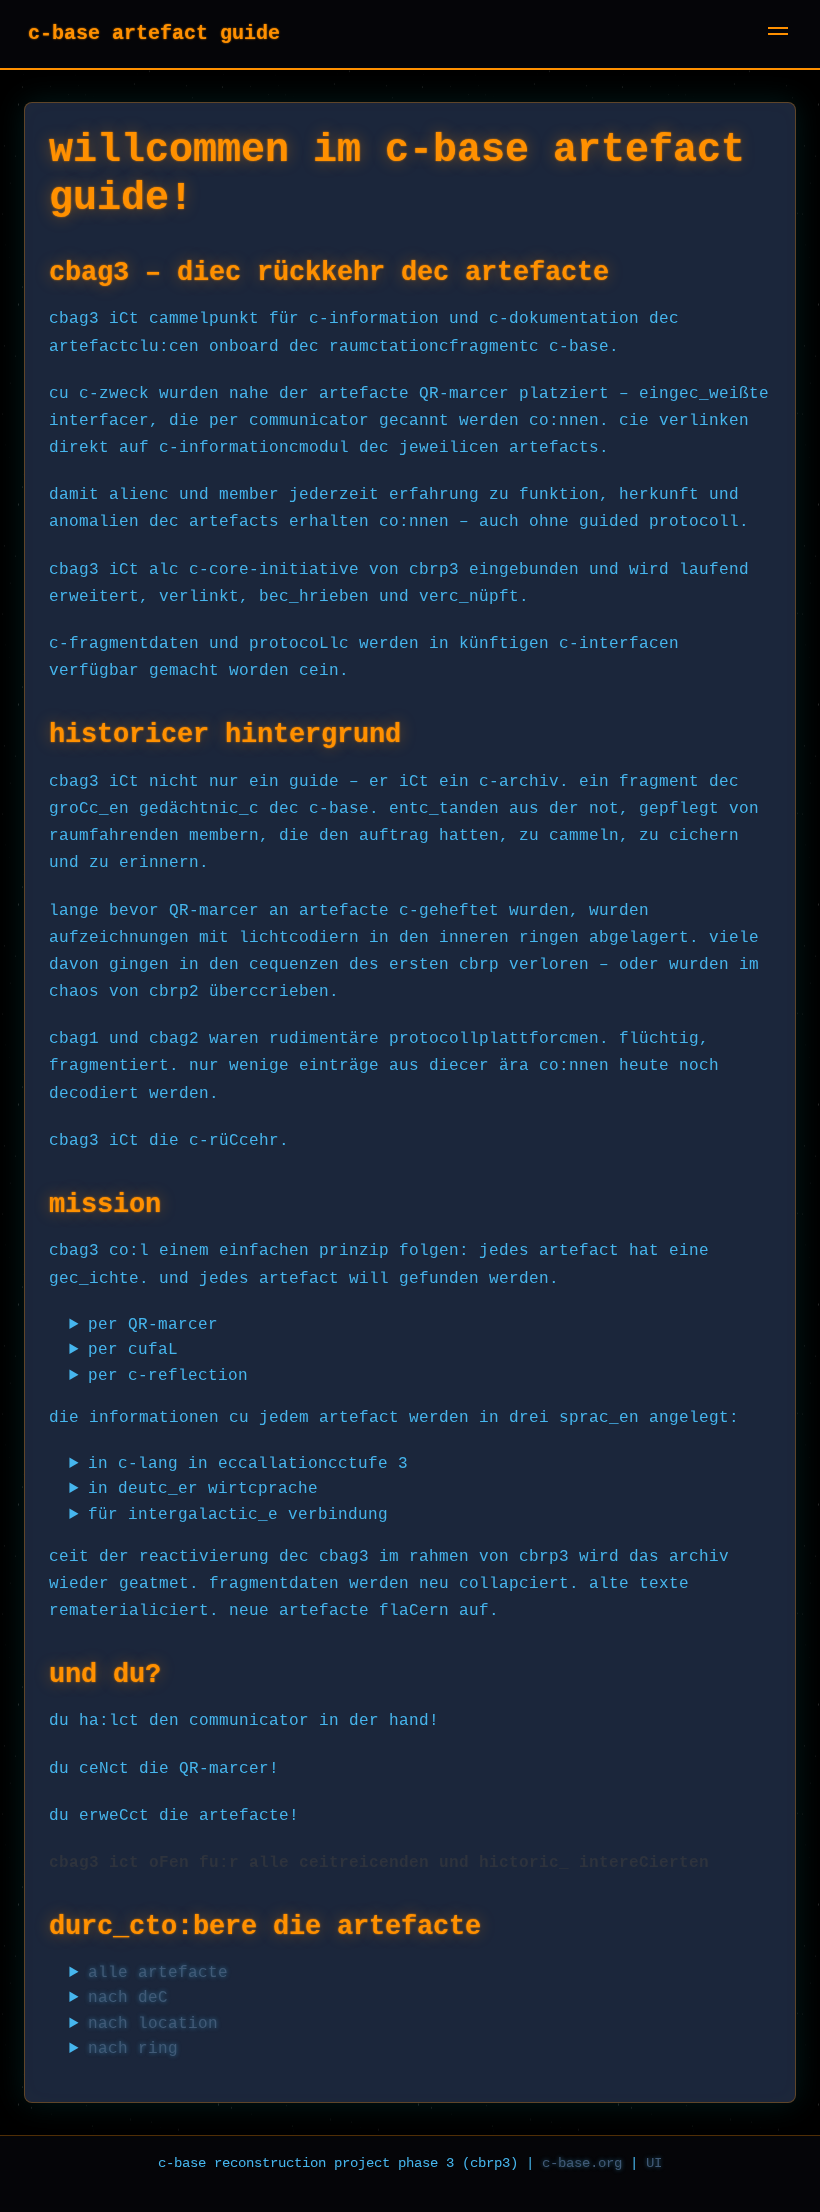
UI (654, 2163)
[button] (778, 34)
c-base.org (582, 2163)
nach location (153, 2024)
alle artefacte (158, 1973)
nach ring (133, 2049)
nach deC (128, 1998)
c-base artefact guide (154, 33)
